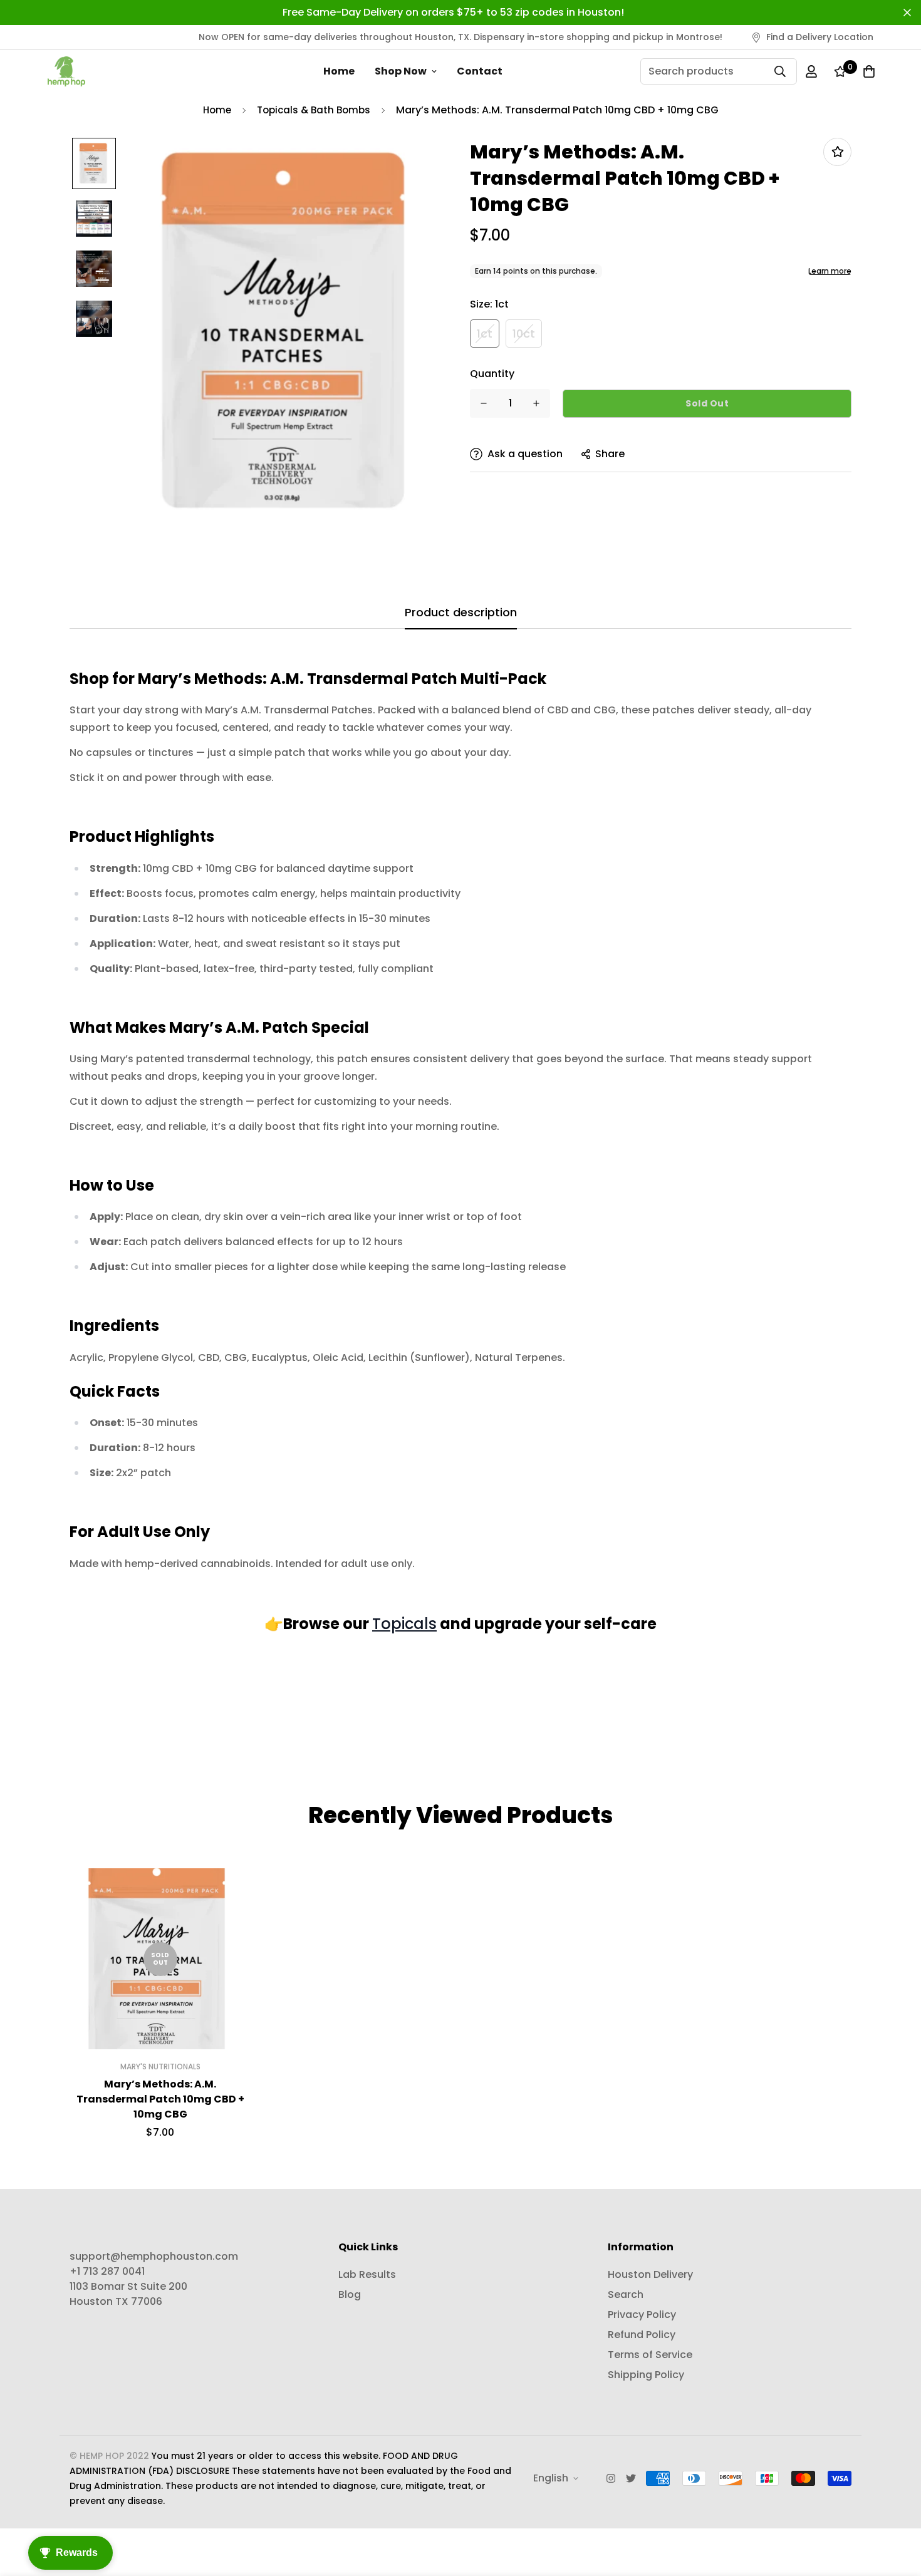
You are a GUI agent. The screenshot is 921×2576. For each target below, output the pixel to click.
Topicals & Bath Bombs (314, 110)
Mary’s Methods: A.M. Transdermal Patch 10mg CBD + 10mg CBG (160, 2099)
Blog (350, 2294)
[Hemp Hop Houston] (66, 71)
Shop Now (401, 71)
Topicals (404, 1624)
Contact (480, 71)
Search (626, 2294)
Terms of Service (650, 2355)
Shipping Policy (646, 2375)
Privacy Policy (642, 2315)
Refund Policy (642, 2335)
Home (339, 71)
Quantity (492, 374)
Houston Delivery (650, 2274)
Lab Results (367, 2274)
